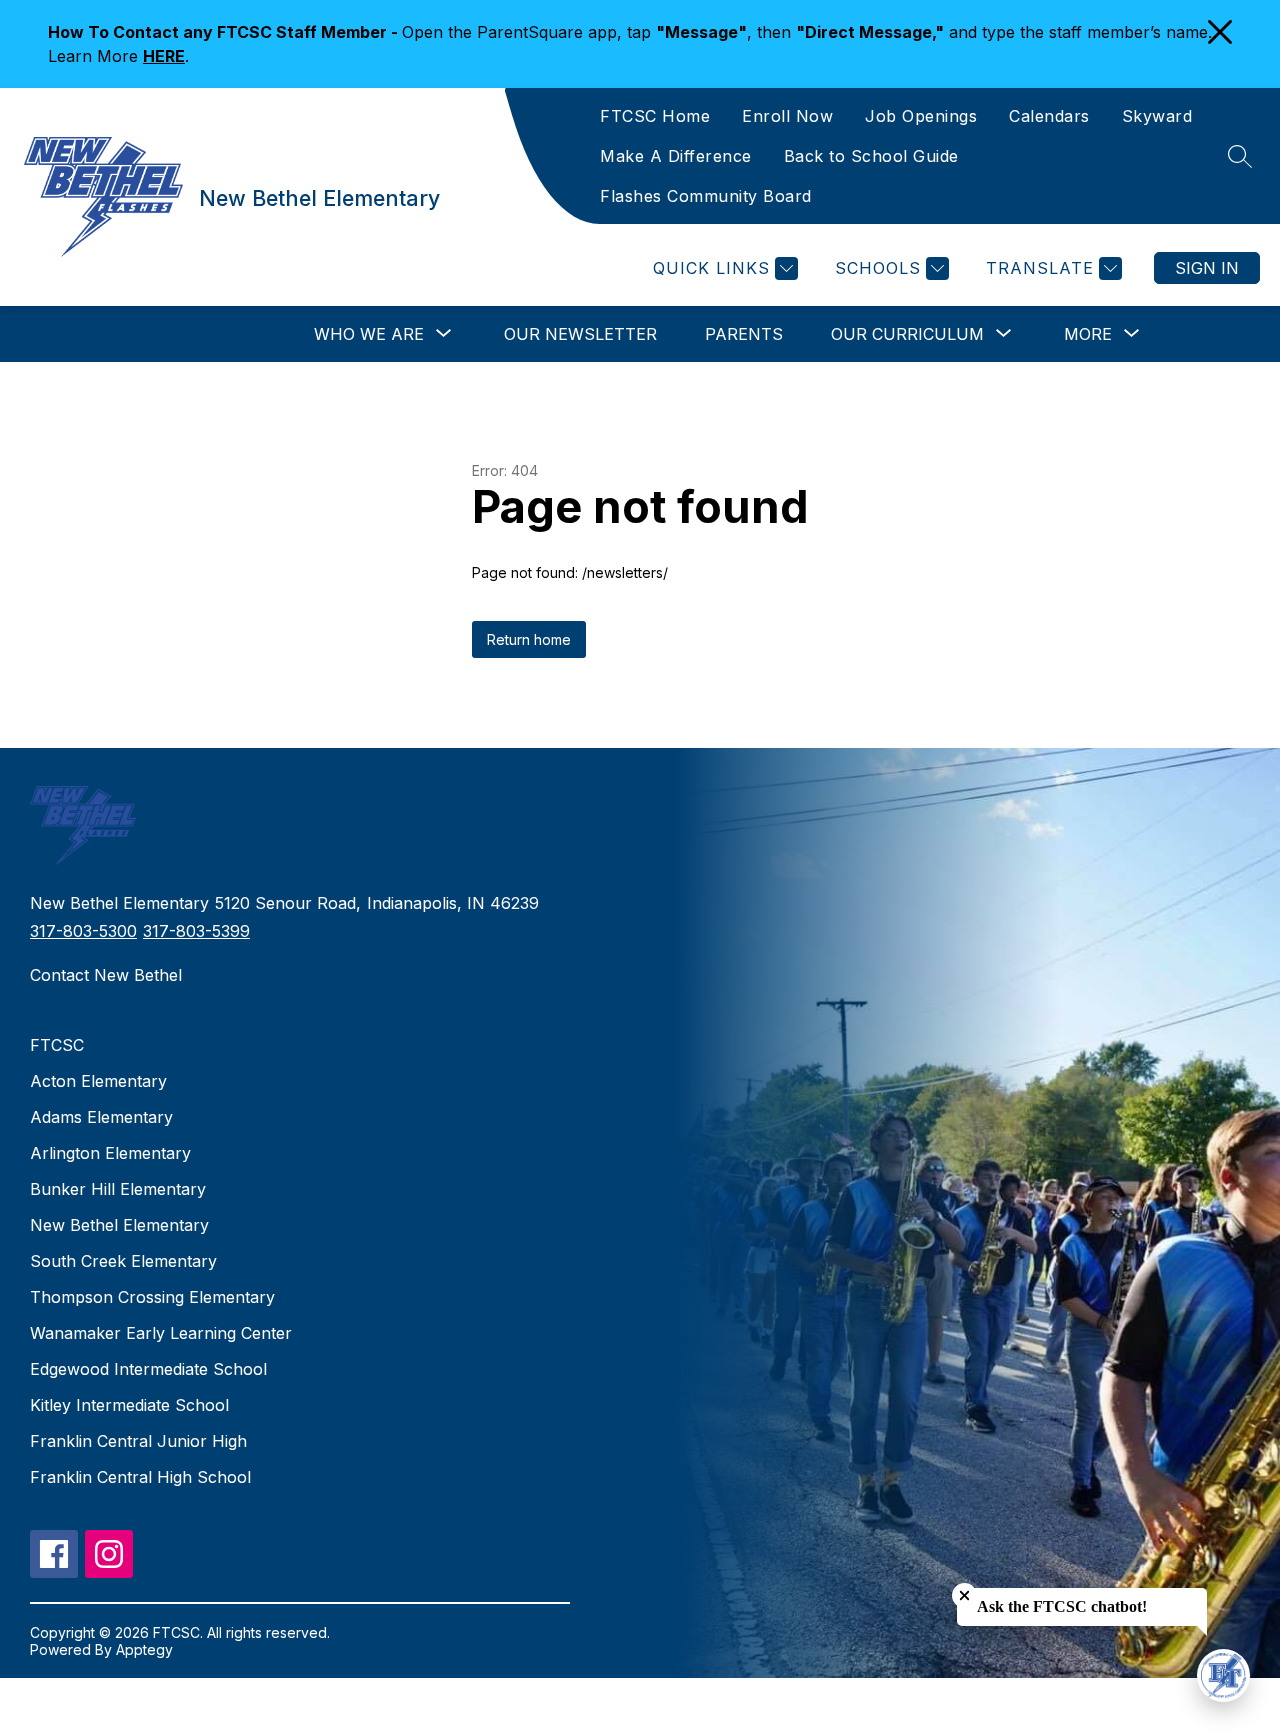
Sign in (1207, 268)
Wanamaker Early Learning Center (161, 1333)
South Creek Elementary (123, 1261)
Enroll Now (787, 116)
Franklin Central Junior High (138, 1441)
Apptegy (144, 1649)
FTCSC (57, 1045)
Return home (529, 639)
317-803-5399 (196, 931)
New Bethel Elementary (119, 1225)
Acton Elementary (98, 1081)
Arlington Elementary (110, 1153)
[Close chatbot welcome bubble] (964, 1595)
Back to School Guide (871, 156)
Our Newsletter (580, 334)
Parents (744, 334)
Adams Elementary (101, 1117)
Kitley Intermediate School (129, 1405)
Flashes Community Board (706, 196)
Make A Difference (676, 156)
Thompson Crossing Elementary (152, 1297)
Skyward (1157, 116)
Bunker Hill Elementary (118, 1189)
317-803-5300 (83, 931)
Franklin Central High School (140, 1477)
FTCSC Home (655, 116)
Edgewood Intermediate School (148, 1369)
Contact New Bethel (106, 975)
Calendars (1049, 116)
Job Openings (921, 116)
